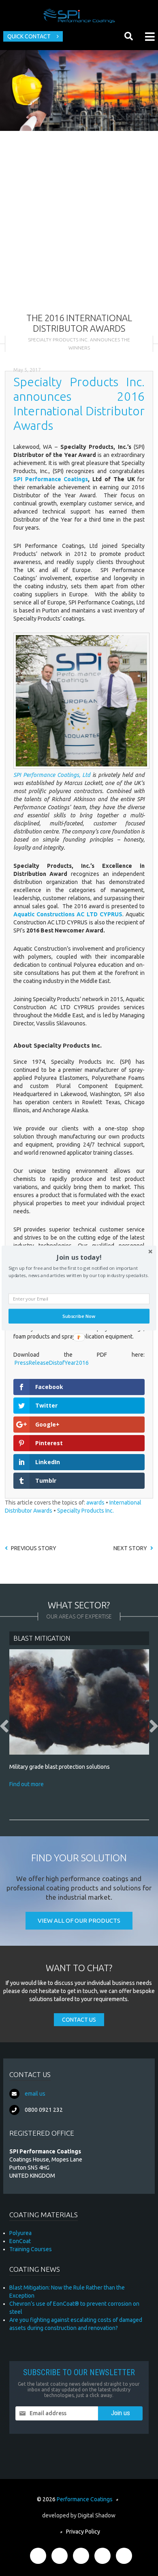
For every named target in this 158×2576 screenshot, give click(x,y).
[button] (79, 1257)
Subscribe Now (79, 1316)
